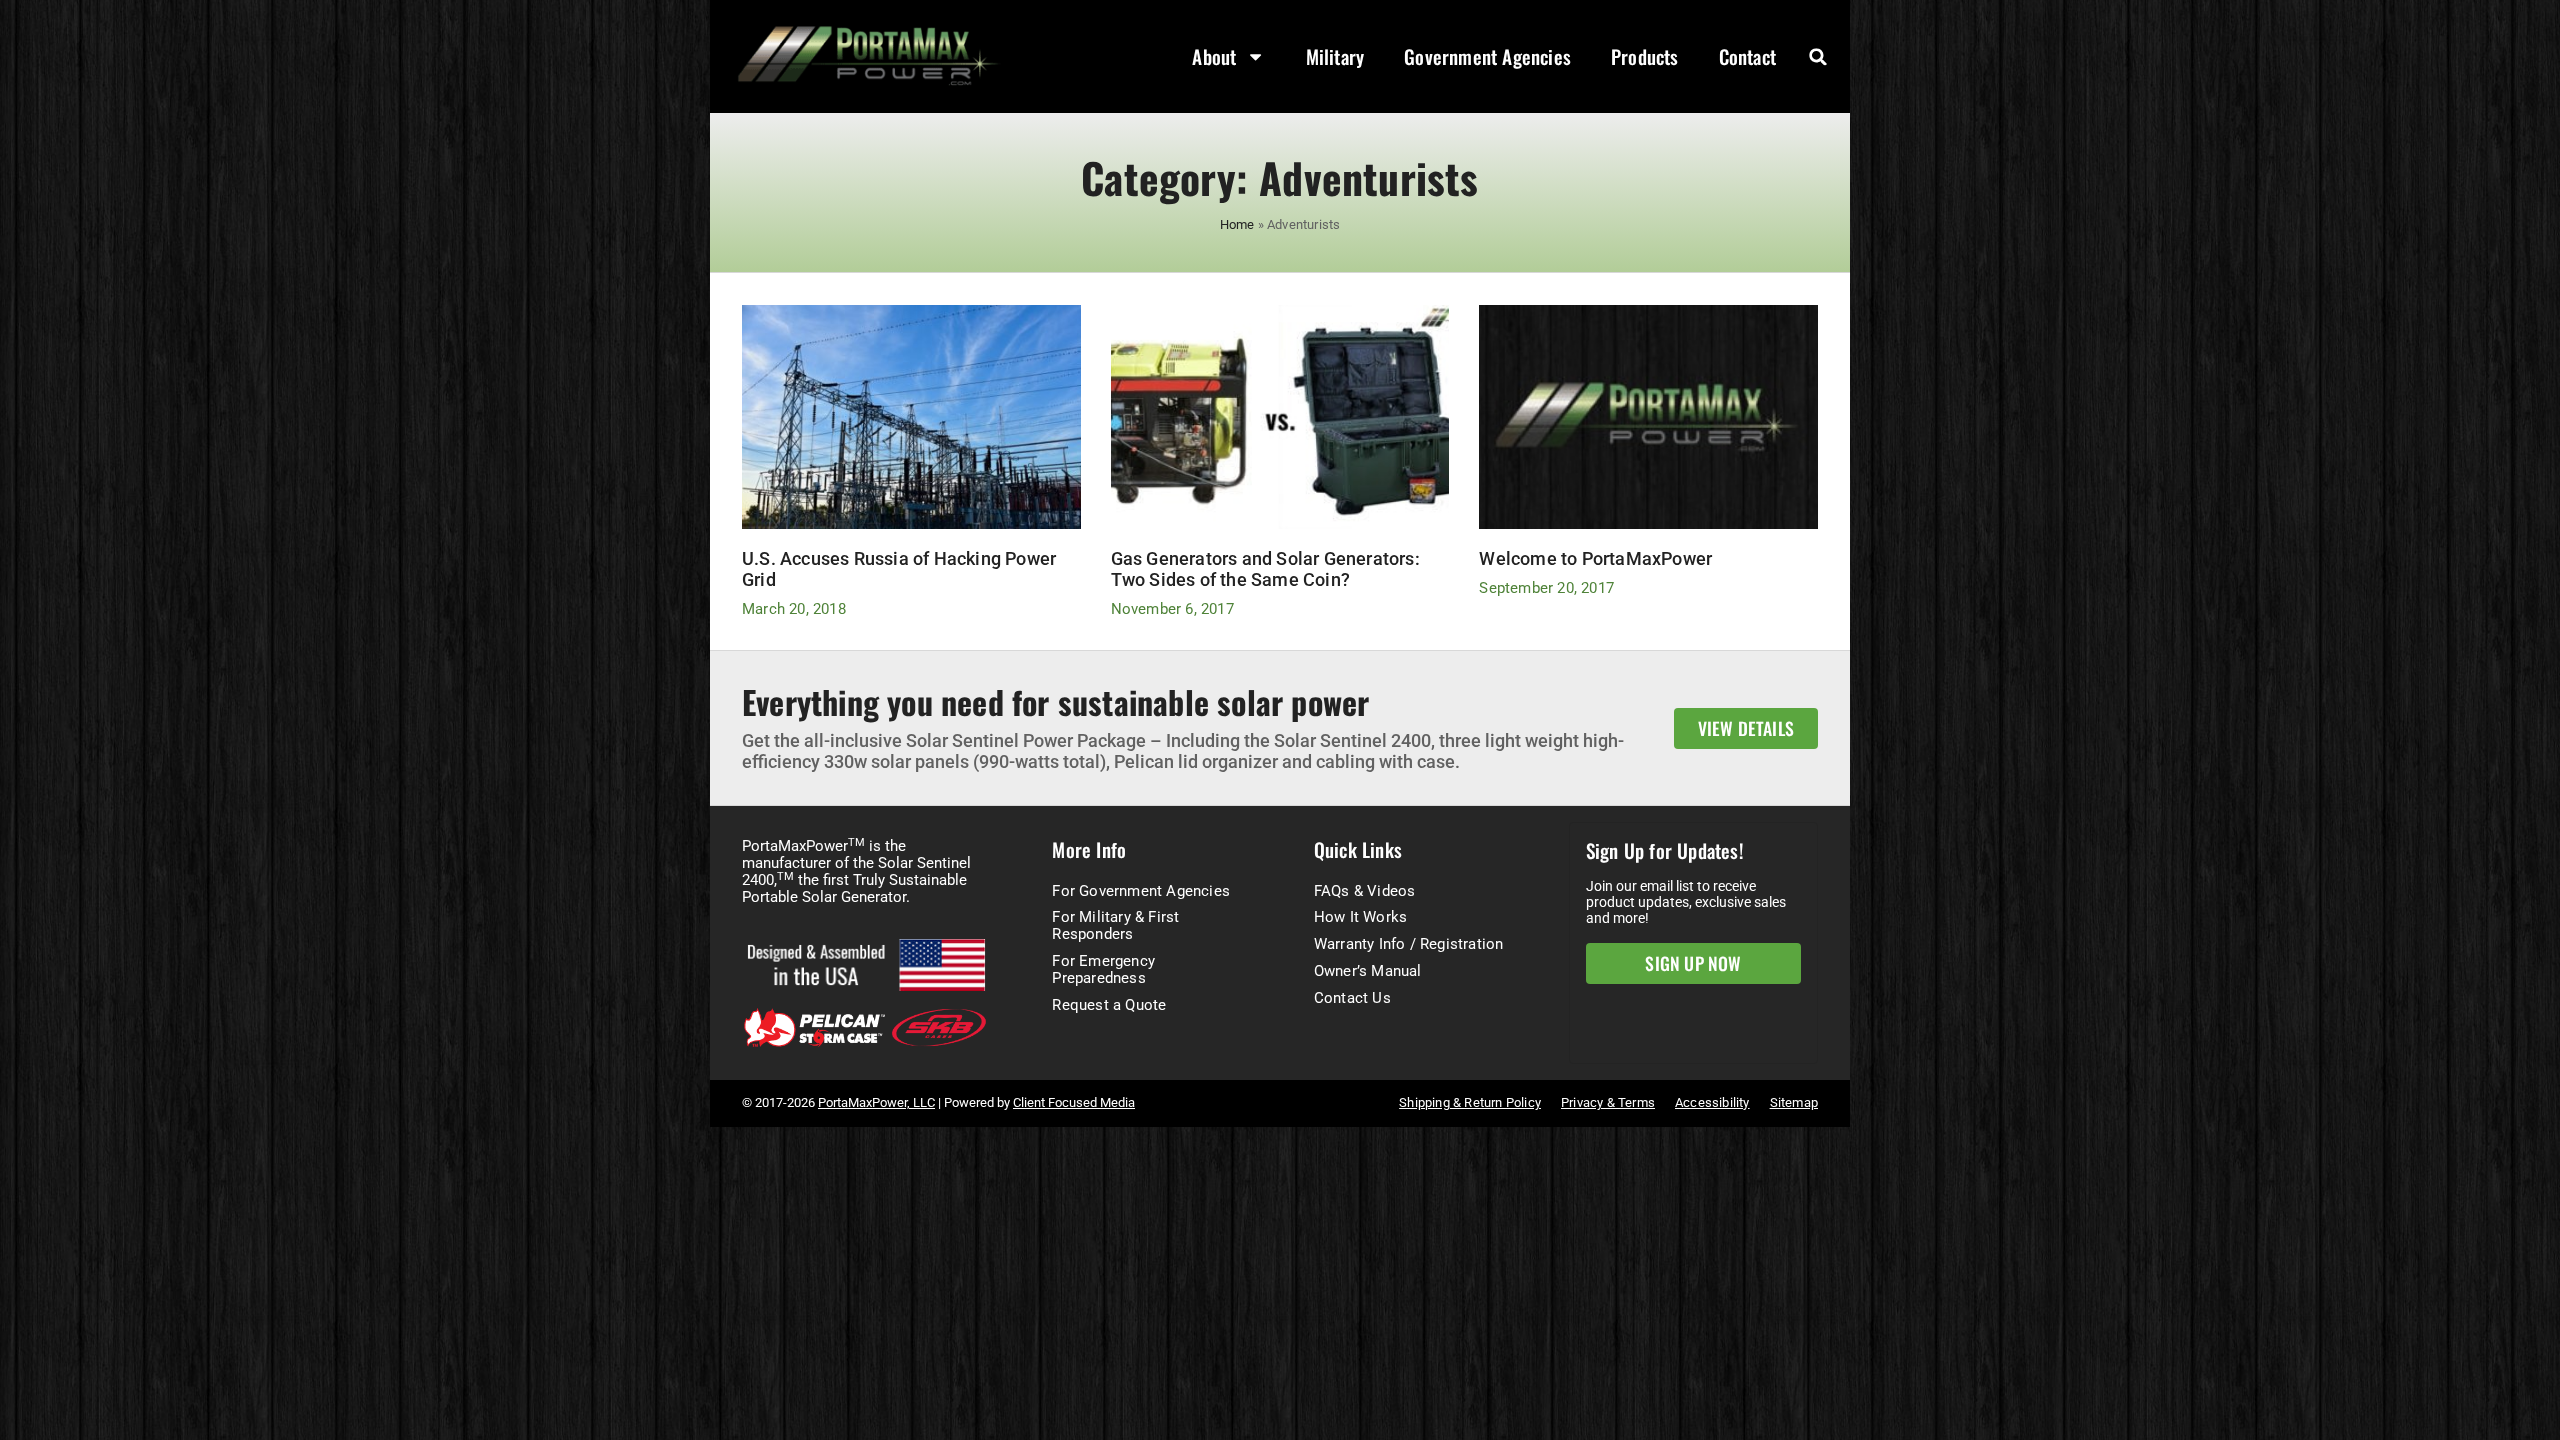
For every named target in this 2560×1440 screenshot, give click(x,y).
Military (1335, 56)
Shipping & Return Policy (1470, 1103)
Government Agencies (1487, 56)
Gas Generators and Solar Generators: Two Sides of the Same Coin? (1265, 569)
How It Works (1360, 917)
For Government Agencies (1141, 891)
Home (1237, 224)
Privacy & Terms (1608, 1103)
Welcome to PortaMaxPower (1595, 559)
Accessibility (1712, 1103)
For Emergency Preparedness (1103, 969)
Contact (1747, 56)
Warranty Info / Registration (1409, 944)
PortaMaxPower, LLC (876, 1102)
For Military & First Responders (1115, 925)
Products (1645, 56)
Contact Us (1352, 998)
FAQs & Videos (1365, 891)
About (1214, 56)
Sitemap (1794, 1103)
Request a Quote (1109, 1005)
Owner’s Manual (1368, 971)
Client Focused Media (1074, 1102)
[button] (1818, 57)
